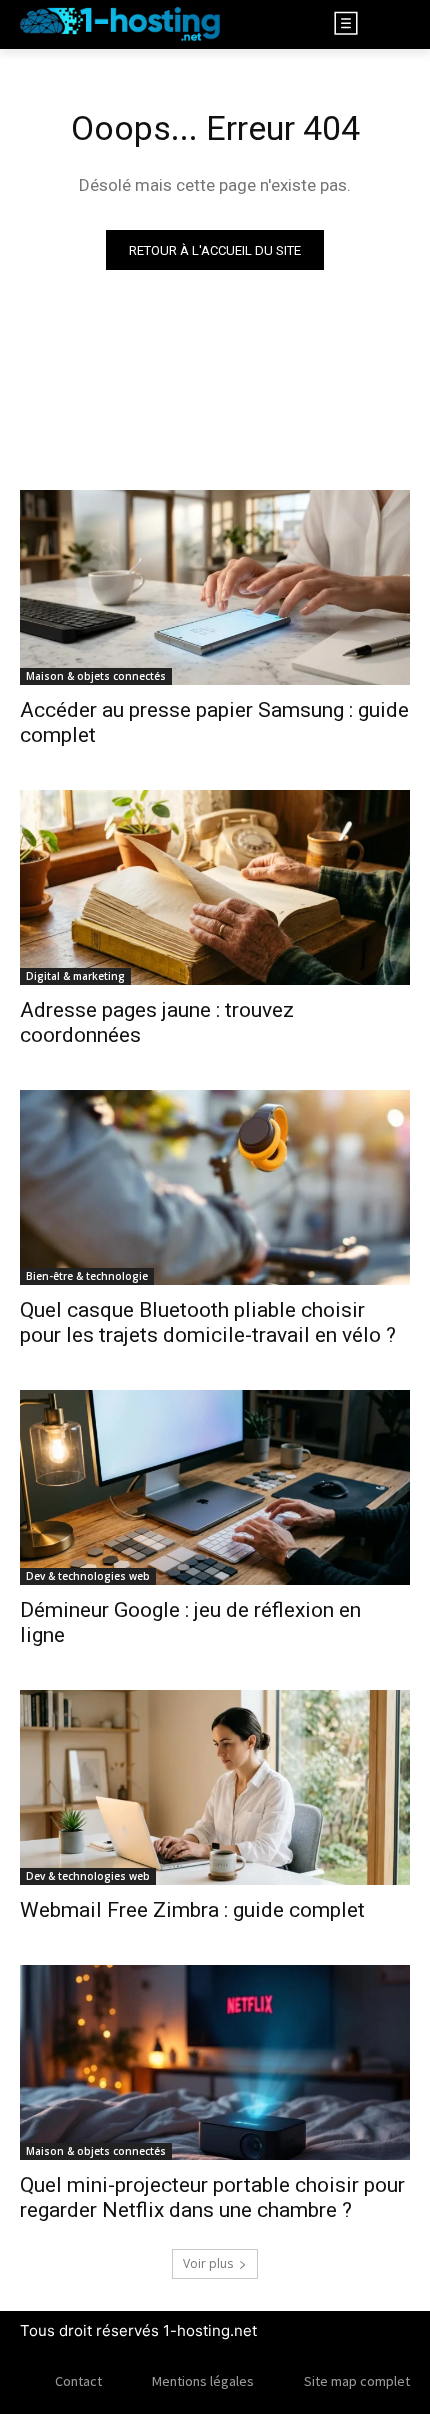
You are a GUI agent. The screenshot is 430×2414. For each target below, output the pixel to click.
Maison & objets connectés (96, 676)
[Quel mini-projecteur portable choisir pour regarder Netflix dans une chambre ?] (215, 2062)
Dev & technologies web (88, 1576)
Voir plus (208, 2263)
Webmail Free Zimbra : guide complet (192, 1910)
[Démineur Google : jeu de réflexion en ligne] (215, 1487)
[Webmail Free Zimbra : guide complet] (215, 1787)
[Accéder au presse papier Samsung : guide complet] (215, 587)
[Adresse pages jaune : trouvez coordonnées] (215, 887)
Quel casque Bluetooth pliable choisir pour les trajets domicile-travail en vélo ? (208, 1322)
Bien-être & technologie (87, 1276)
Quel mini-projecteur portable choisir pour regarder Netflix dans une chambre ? (212, 2197)
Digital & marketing (75, 976)
